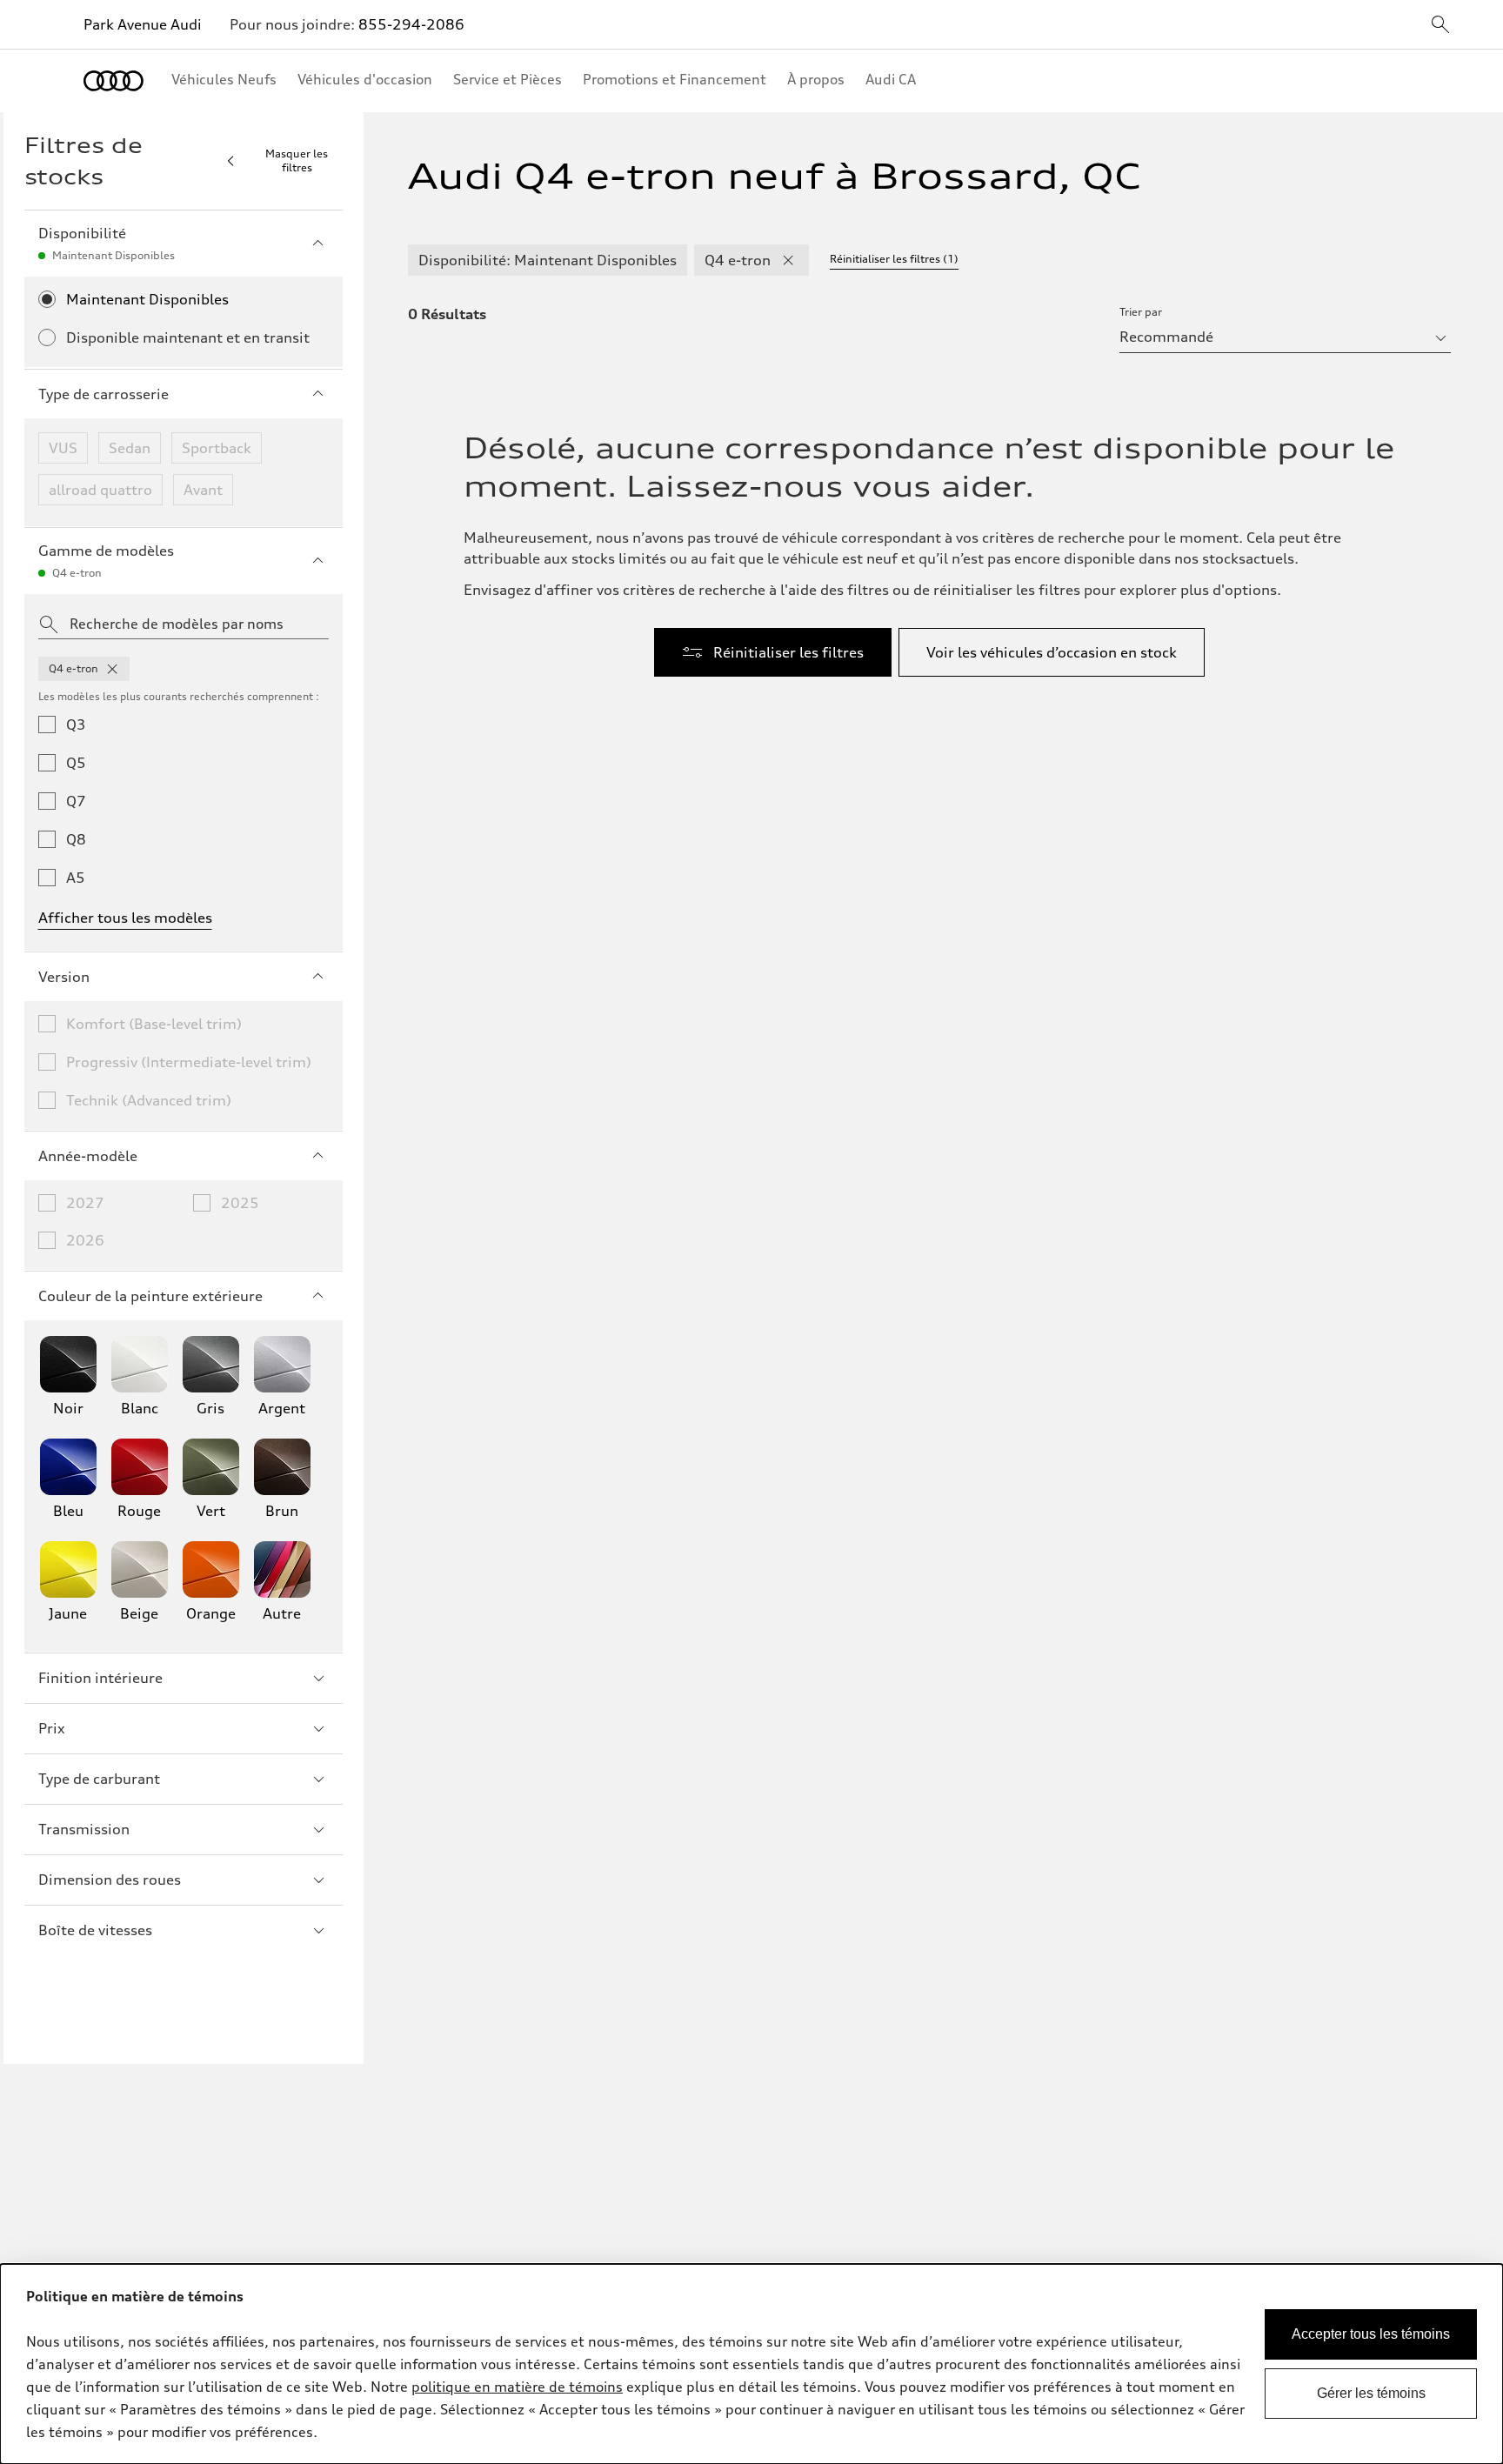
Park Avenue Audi (143, 24)
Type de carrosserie (104, 394)
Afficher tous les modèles (125, 918)
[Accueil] (114, 81)
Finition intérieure (100, 1678)
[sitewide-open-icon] (1440, 26)
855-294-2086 (411, 24)
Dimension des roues (110, 1880)
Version (64, 977)
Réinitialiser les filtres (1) (894, 259)
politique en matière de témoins (517, 2387)
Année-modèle (88, 1156)
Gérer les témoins (1371, 2393)
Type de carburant (99, 1779)
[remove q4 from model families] (112, 669)
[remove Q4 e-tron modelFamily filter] (788, 260)
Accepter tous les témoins (1371, 2334)
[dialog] (751, 2364)
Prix (52, 1728)
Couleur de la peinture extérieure (150, 1296)
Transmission (84, 1829)
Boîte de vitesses (95, 1930)
